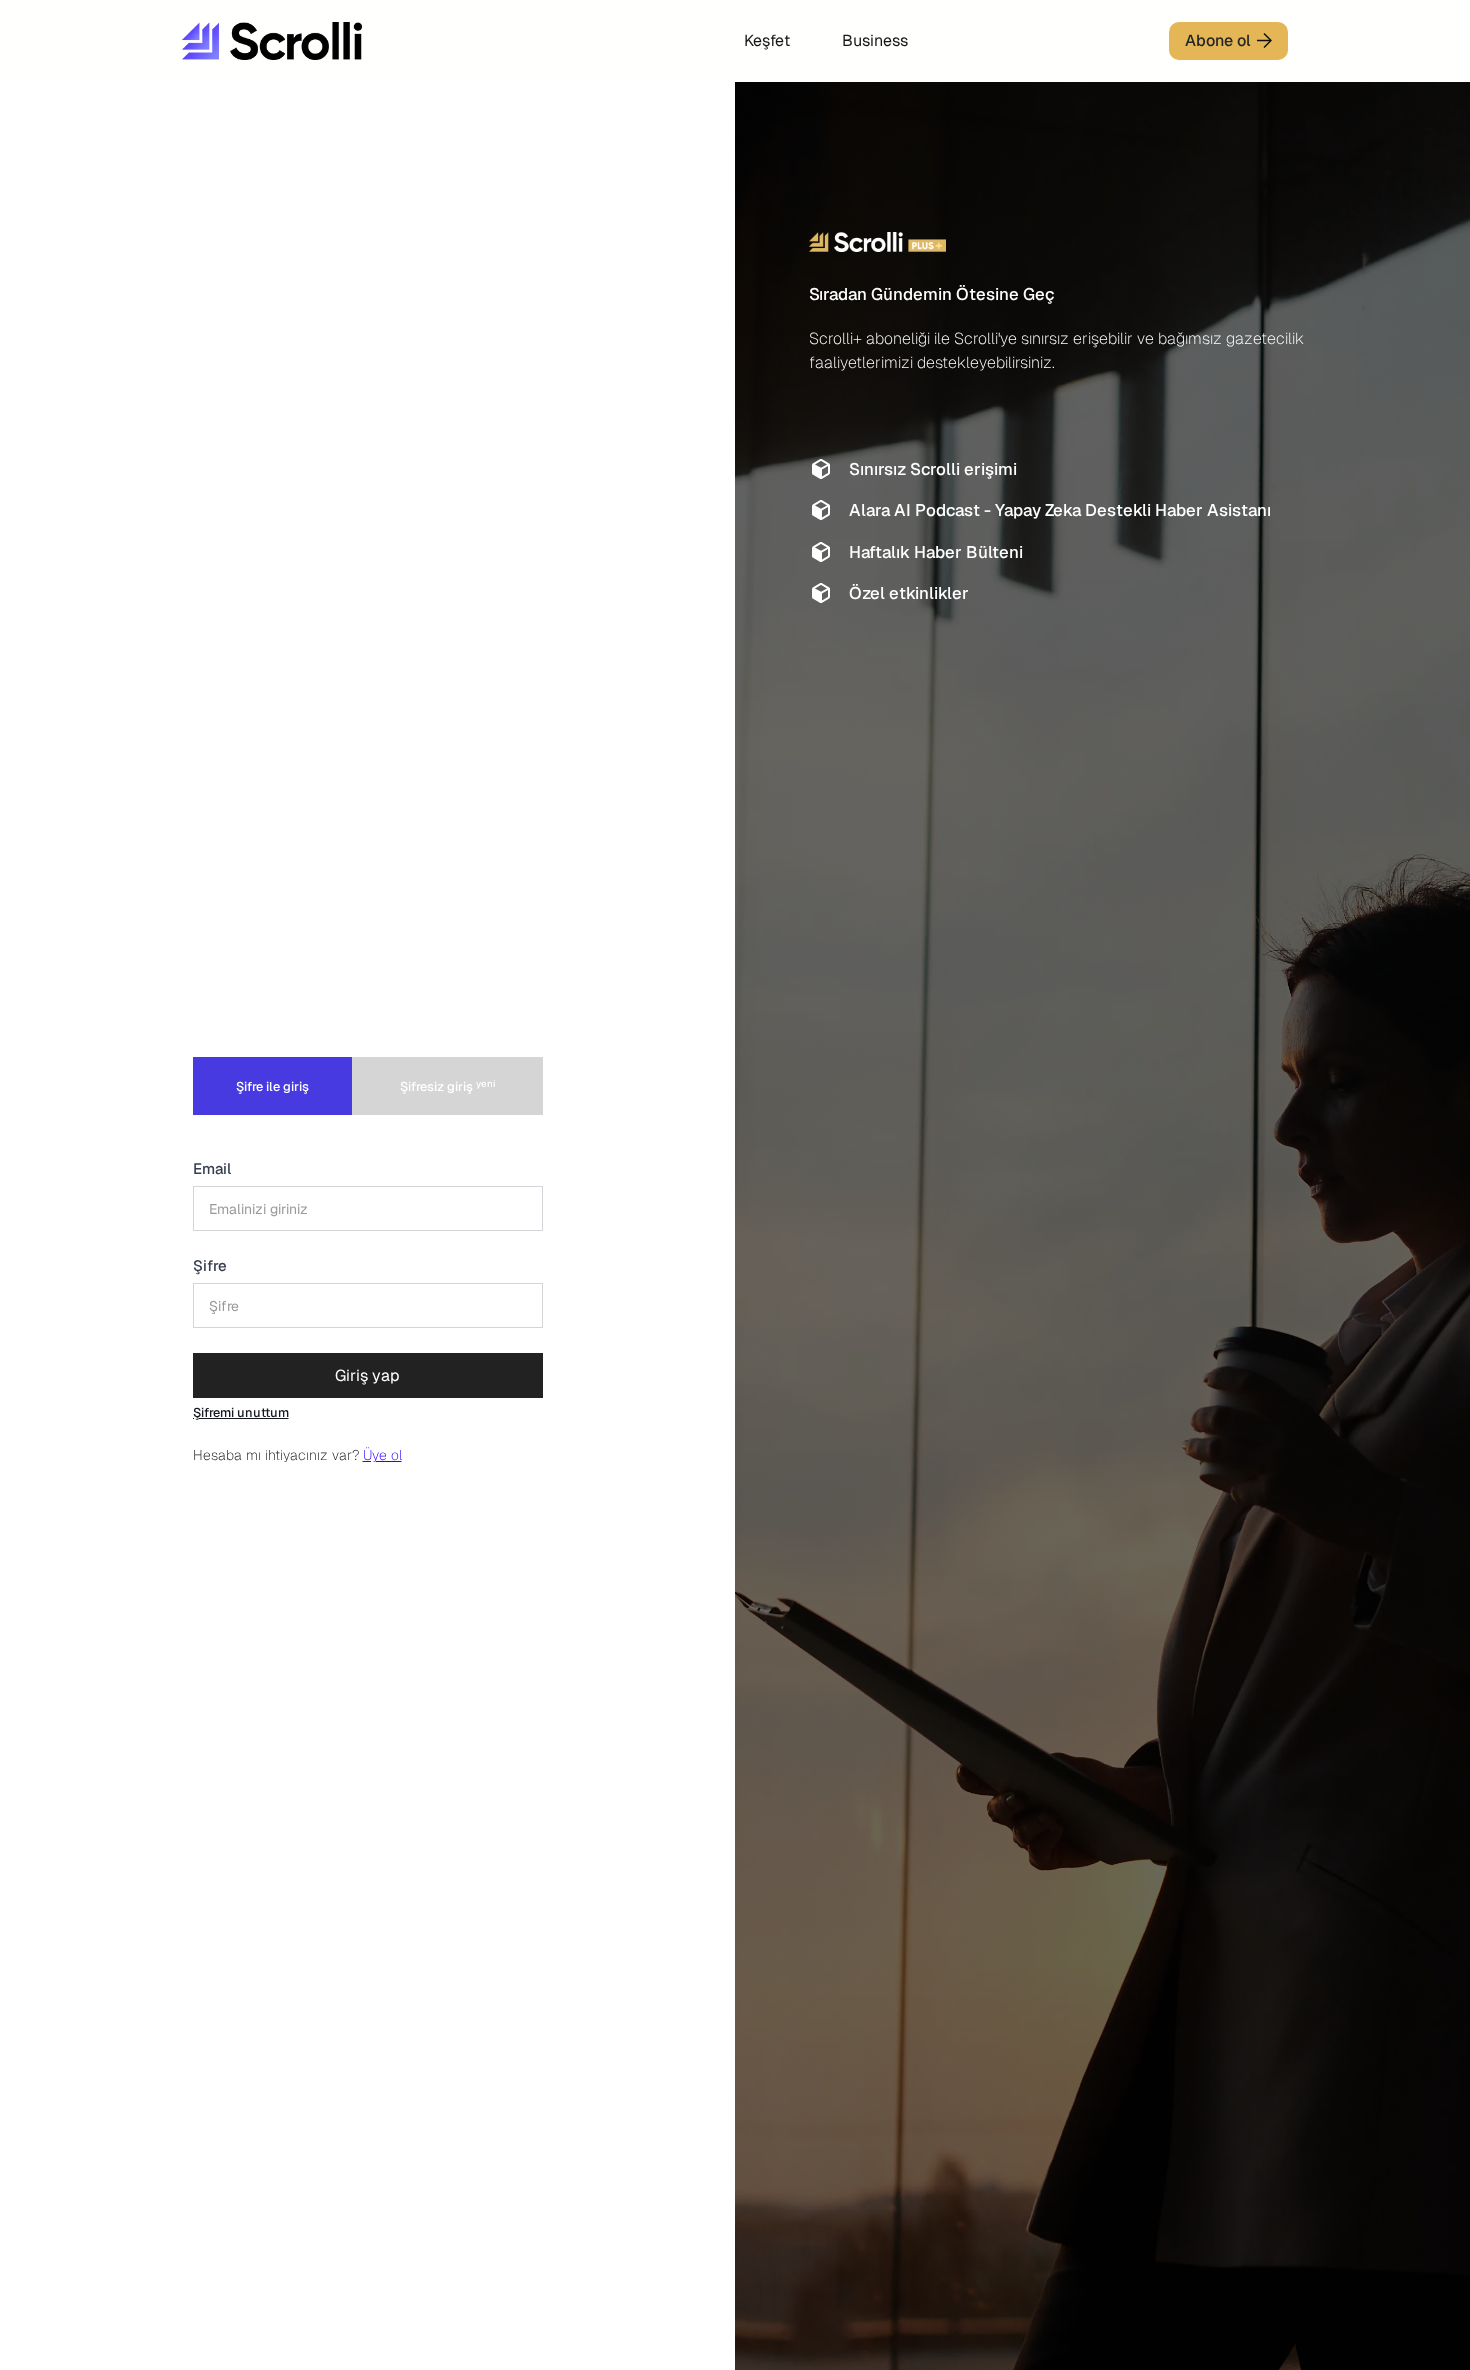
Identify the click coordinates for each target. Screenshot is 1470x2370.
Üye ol (382, 1455)
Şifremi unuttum (241, 1412)
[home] (332, 41)
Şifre (210, 1265)
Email (212, 1168)
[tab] (272, 1086)
